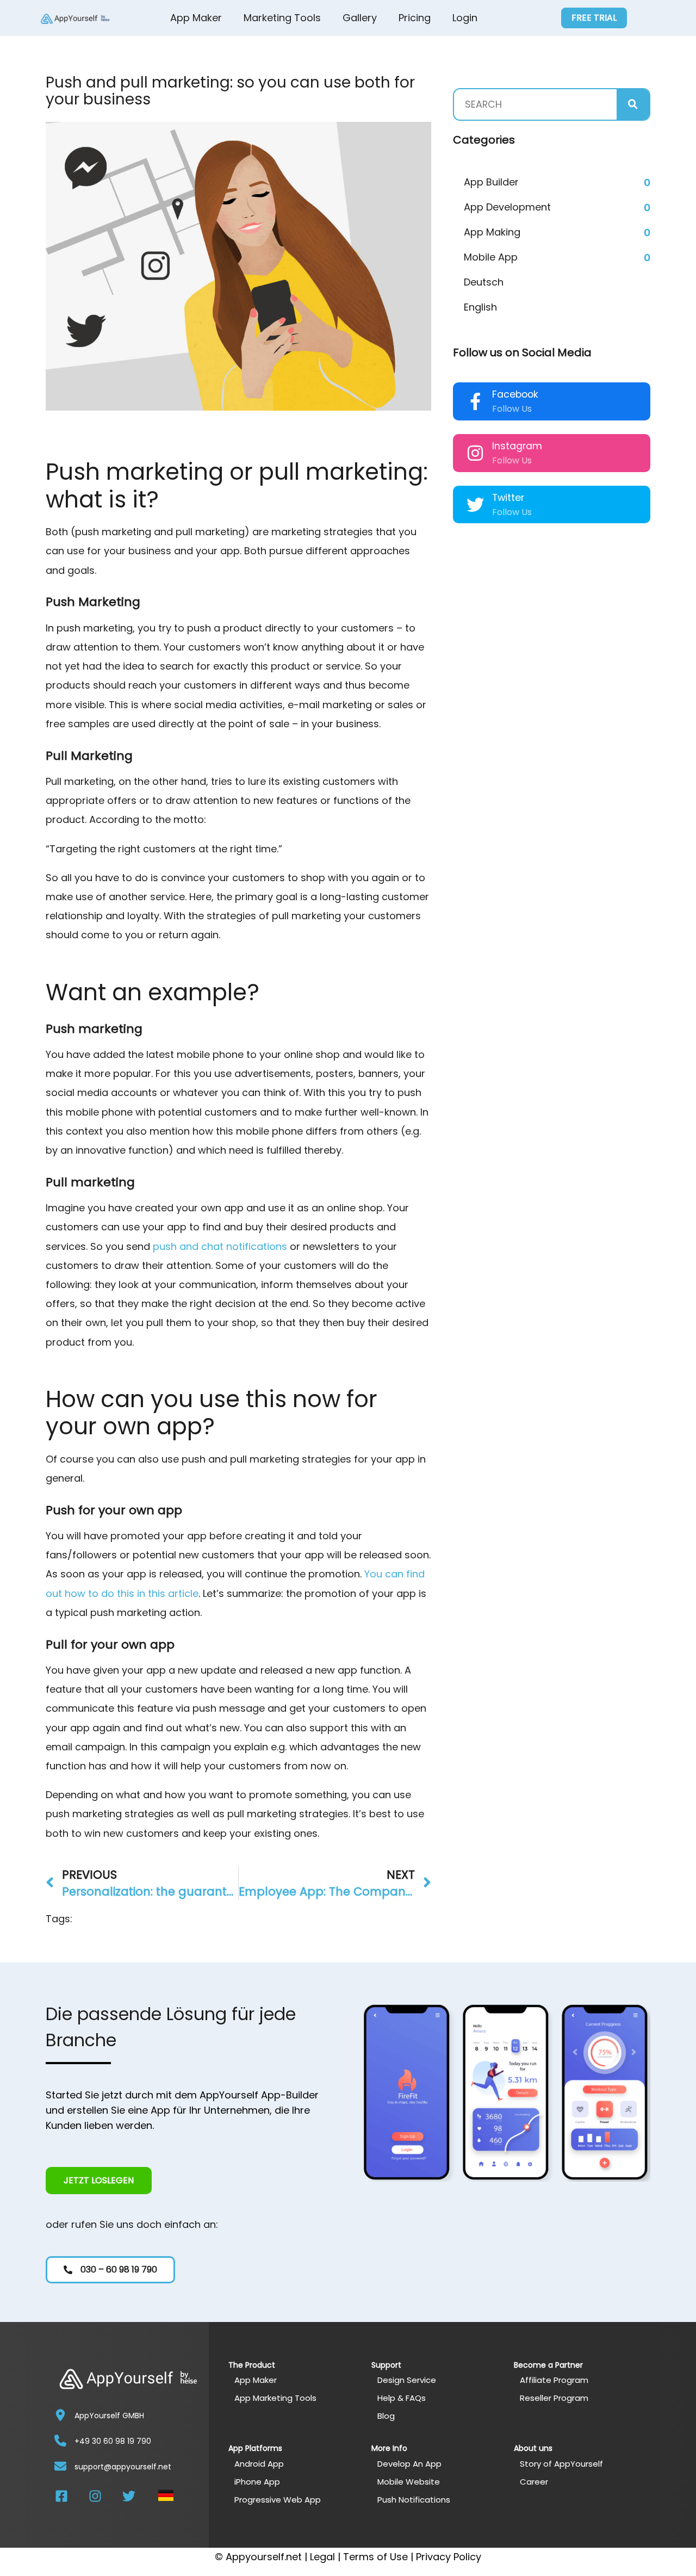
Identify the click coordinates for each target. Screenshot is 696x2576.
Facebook (515, 394)
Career (534, 2482)
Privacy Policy (449, 2557)
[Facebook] (475, 401)
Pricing (415, 18)
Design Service (407, 2380)
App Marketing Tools (275, 2398)
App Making (492, 232)
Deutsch (484, 282)
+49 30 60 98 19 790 (113, 2441)
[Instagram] (475, 453)
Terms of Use (375, 2557)
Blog (386, 2416)
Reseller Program (554, 2398)
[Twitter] (475, 505)
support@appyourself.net (123, 2467)
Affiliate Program (554, 2380)
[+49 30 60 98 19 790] (60, 2441)
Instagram (517, 446)
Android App (259, 2464)
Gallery (360, 18)
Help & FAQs (402, 2398)
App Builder (491, 182)
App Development (507, 207)
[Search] (633, 104)
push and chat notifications (220, 1246)
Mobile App (491, 257)
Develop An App (409, 2464)
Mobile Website (409, 2482)
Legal (322, 2557)
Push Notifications (414, 2500)
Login (465, 18)
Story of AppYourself (561, 2464)
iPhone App (257, 2482)
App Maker (196, 18)
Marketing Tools (282, 18)
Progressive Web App (278, 2500)
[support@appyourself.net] (60, 2466)
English (480, 307)
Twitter (508, 498)
